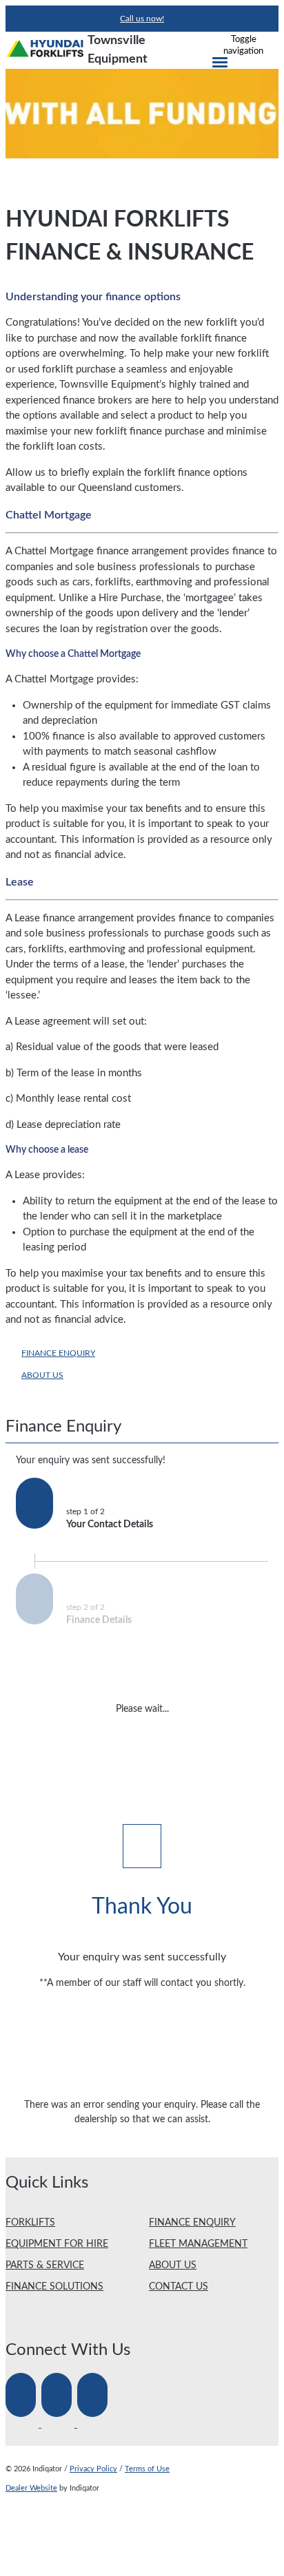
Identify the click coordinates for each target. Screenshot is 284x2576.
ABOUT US (42, 1375)
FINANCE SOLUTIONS (54, 2287)
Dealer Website (31, 2488)
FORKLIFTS (30, 2223)
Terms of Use (147, 2469)
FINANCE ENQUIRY (58, 1353)
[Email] (94, 2425)
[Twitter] (59, 2425)
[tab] (142, 1431)
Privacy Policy (93, 2469)
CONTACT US (179, 2287)
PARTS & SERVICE (45, 2265)
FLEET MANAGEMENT (198, 2244)
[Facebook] (23, 2425)
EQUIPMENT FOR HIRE (57, 2244)
